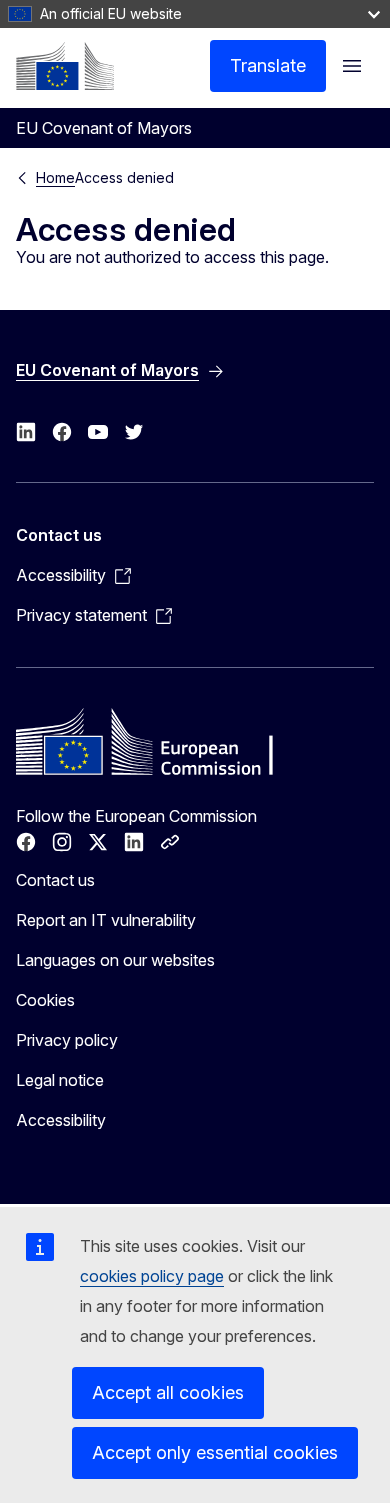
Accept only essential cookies (215, 1452)
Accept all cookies (168, 1392)
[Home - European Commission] (65, 66)
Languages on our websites (115, 960)
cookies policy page (152, 1276)
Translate (268, 65)
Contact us (55, 880)
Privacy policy (67, 1040)
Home (55, 177)
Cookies (45, 1000)
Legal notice (60, 1080)
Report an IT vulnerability (106, 920)
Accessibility (61, 1120)
